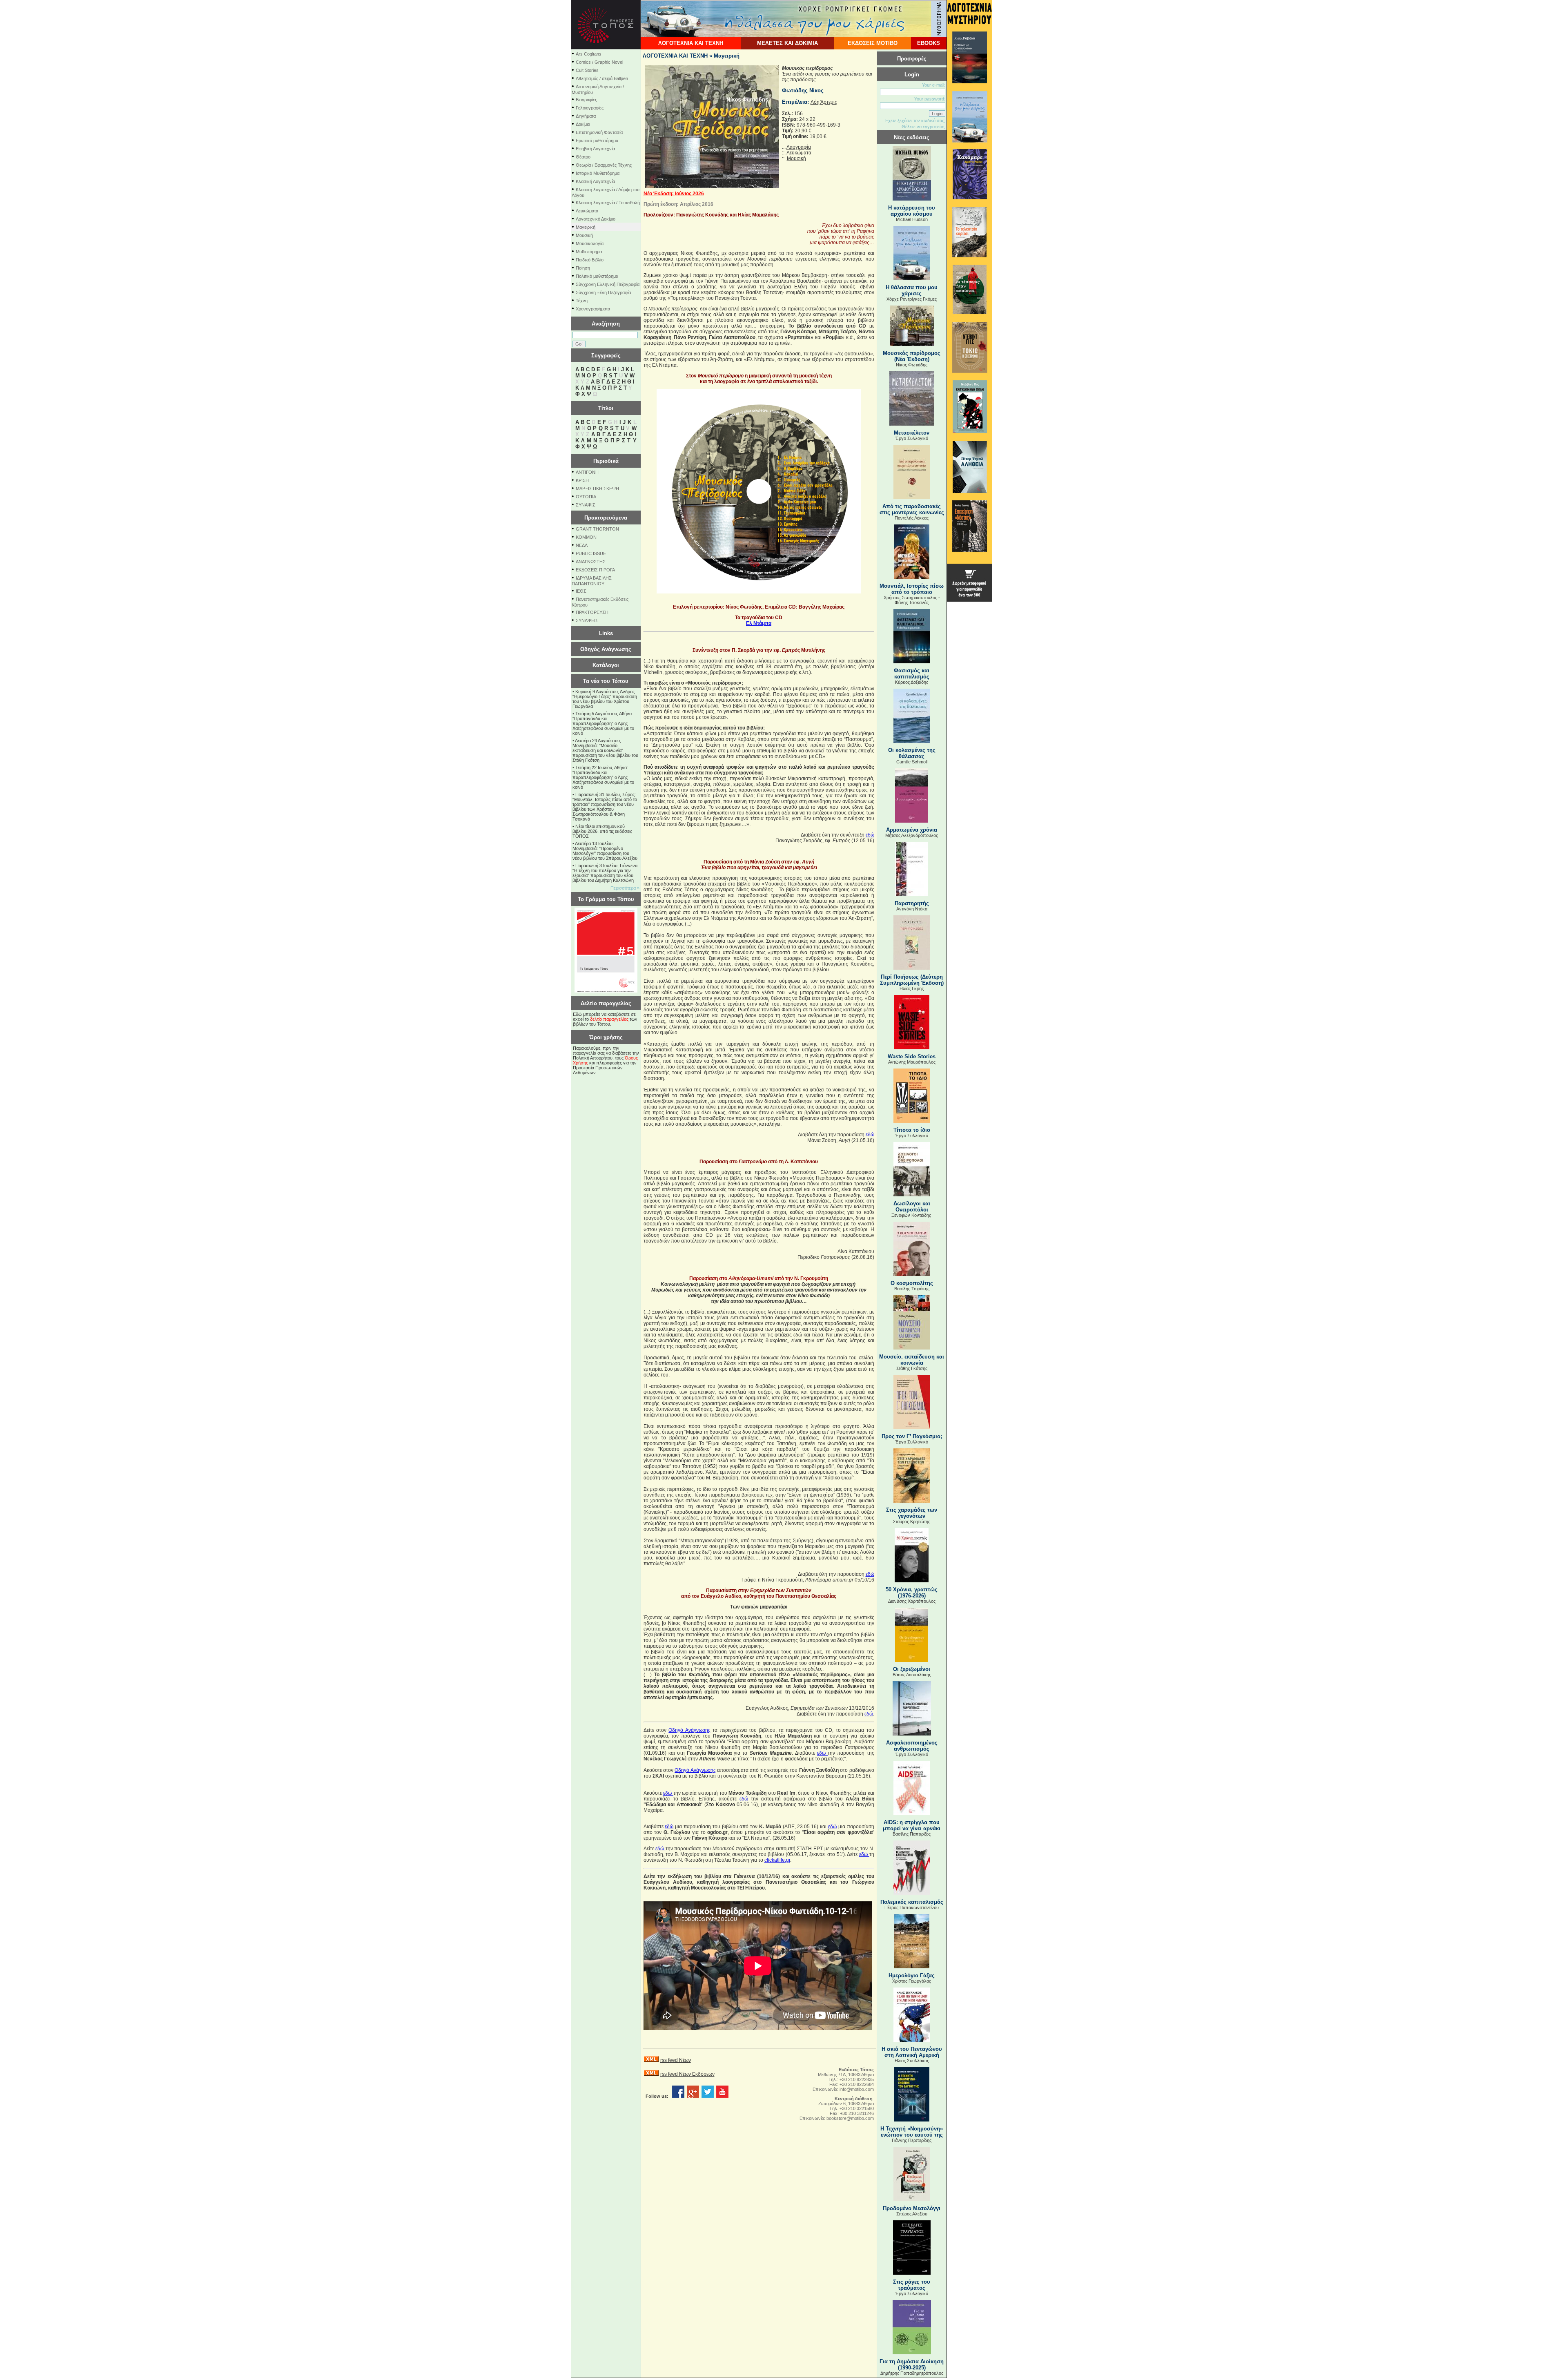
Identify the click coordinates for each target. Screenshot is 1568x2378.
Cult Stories (587, 70)
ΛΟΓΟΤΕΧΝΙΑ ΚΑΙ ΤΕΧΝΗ (691, 43)
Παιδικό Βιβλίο (590, 260)
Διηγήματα (586, 116)
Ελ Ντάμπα (759, 623)
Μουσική (584, 235)
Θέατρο (583, 157)
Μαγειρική (586, 227)
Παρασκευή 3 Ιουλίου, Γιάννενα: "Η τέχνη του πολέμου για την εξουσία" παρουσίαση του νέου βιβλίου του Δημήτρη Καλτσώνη (606, 873)
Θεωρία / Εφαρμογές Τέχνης (604, 165)
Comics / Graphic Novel (599, 62)
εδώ (870, 835)
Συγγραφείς (606, 356)
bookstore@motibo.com (850, 2118)
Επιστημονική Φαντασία (599, 132)
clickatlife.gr (777, 1860)
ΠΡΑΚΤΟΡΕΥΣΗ (592, 612)
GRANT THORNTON (597, 529)
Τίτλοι (606, 408)
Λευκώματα (587, 211)
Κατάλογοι (606, 665)
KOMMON (586, 537)
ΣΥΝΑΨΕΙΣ (587, 620)
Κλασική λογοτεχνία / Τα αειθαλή (608, 203)
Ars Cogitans (589, 54)
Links (606, 633)
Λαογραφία (799, 147)
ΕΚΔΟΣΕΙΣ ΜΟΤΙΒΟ (873, 43)
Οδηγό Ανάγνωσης (689, 1730)
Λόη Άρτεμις (824, 102)
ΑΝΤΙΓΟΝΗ (587, 472)
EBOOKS (929, 43)
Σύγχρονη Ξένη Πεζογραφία (603, 292)
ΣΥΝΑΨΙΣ (586, 505)
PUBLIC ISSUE (591, 553)
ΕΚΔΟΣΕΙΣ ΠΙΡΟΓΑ (595, 570)
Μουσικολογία (590, 243)
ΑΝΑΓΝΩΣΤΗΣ (591, 562)
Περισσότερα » (625, 888)
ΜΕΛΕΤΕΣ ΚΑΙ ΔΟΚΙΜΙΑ (787, 43)
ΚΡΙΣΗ (582, 480)
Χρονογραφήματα (593, 309)
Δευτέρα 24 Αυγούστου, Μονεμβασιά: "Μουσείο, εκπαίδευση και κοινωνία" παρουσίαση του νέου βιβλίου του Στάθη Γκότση (605, 750)
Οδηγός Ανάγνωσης (606, 649)
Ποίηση (583, 268)
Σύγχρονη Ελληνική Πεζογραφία (608, 284)
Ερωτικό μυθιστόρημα (597, 141)
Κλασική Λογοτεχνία (595, 181)
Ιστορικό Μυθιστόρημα (598, 173)
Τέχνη (582, 301)
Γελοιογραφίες (590, 108)
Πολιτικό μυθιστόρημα (597, 276)
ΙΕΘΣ (581, 591)
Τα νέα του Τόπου (606, 681)
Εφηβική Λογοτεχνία (595, 149)
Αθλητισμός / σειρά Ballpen (602, 78)
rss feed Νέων (676, 2060)
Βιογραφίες (586, 100)
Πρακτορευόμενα (606, 518)
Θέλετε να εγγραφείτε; (923, 127)
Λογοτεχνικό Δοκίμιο (596, 219)
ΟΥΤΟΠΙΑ (586, 497)
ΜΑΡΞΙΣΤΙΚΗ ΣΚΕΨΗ (597, 489)
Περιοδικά (606, 461)
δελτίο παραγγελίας (609, 1019)
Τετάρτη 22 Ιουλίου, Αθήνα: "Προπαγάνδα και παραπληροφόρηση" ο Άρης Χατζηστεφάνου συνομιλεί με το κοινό (603, 777)
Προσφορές (912, 59)
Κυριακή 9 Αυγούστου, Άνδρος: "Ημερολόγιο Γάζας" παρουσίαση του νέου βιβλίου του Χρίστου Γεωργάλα (605, 699)
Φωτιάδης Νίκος (803, 90)
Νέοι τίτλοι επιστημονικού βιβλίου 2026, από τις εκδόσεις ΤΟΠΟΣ (602, 831)
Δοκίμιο (583, 124)
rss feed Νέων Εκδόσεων (687, 2074)
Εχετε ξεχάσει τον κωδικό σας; (915, 120)
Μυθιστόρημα (589, 252)
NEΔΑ (582, 545)
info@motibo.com (857, 2089)
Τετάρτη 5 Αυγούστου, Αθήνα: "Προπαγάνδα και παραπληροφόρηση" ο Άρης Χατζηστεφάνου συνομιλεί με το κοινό (603, 723)
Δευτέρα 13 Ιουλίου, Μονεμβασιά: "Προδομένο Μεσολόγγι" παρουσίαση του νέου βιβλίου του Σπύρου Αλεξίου (605, 851)
